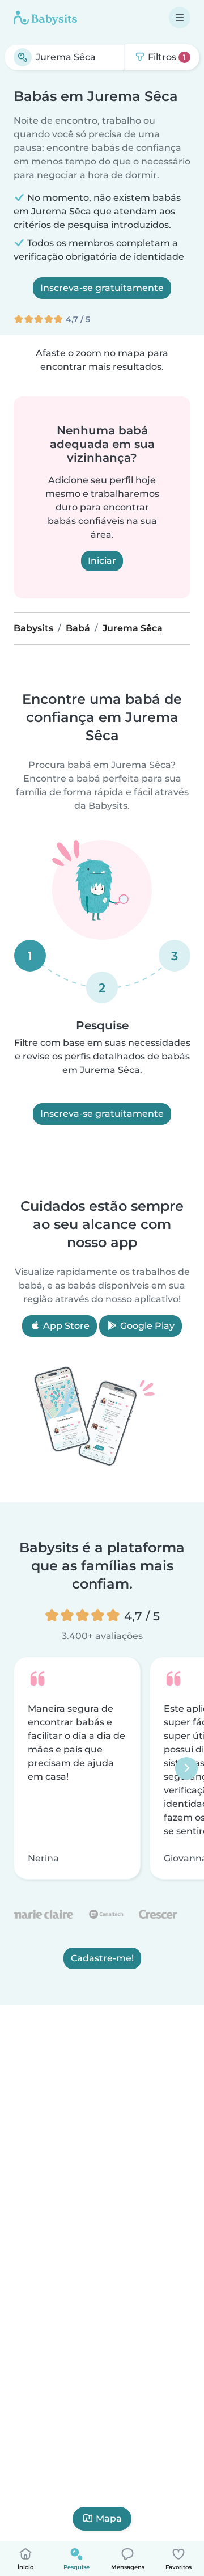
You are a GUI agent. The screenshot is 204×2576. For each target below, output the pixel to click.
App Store (65, 1326)
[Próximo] (186, 1768)
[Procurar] (23, 57)
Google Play (146, 1326)
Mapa (109, 2518)
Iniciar (102, 561)
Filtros (166, 57)
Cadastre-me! (102, 1958)
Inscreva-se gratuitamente (102, 288)
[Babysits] (45, 18)
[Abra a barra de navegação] (180, 18)
